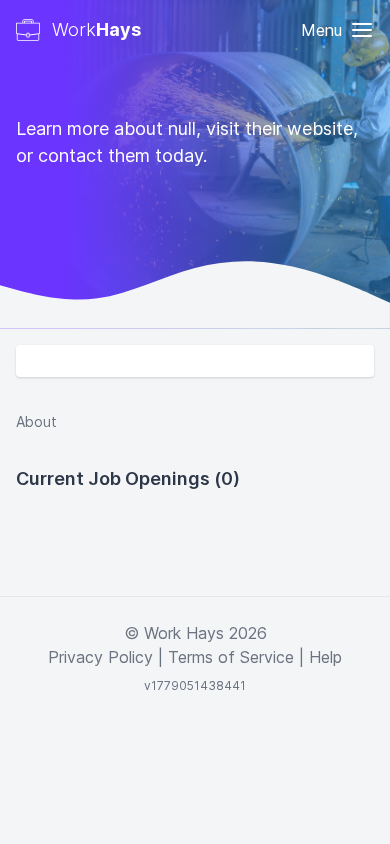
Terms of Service (231, 657)
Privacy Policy (100, 657)
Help (325, 657)
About (36, 421)
